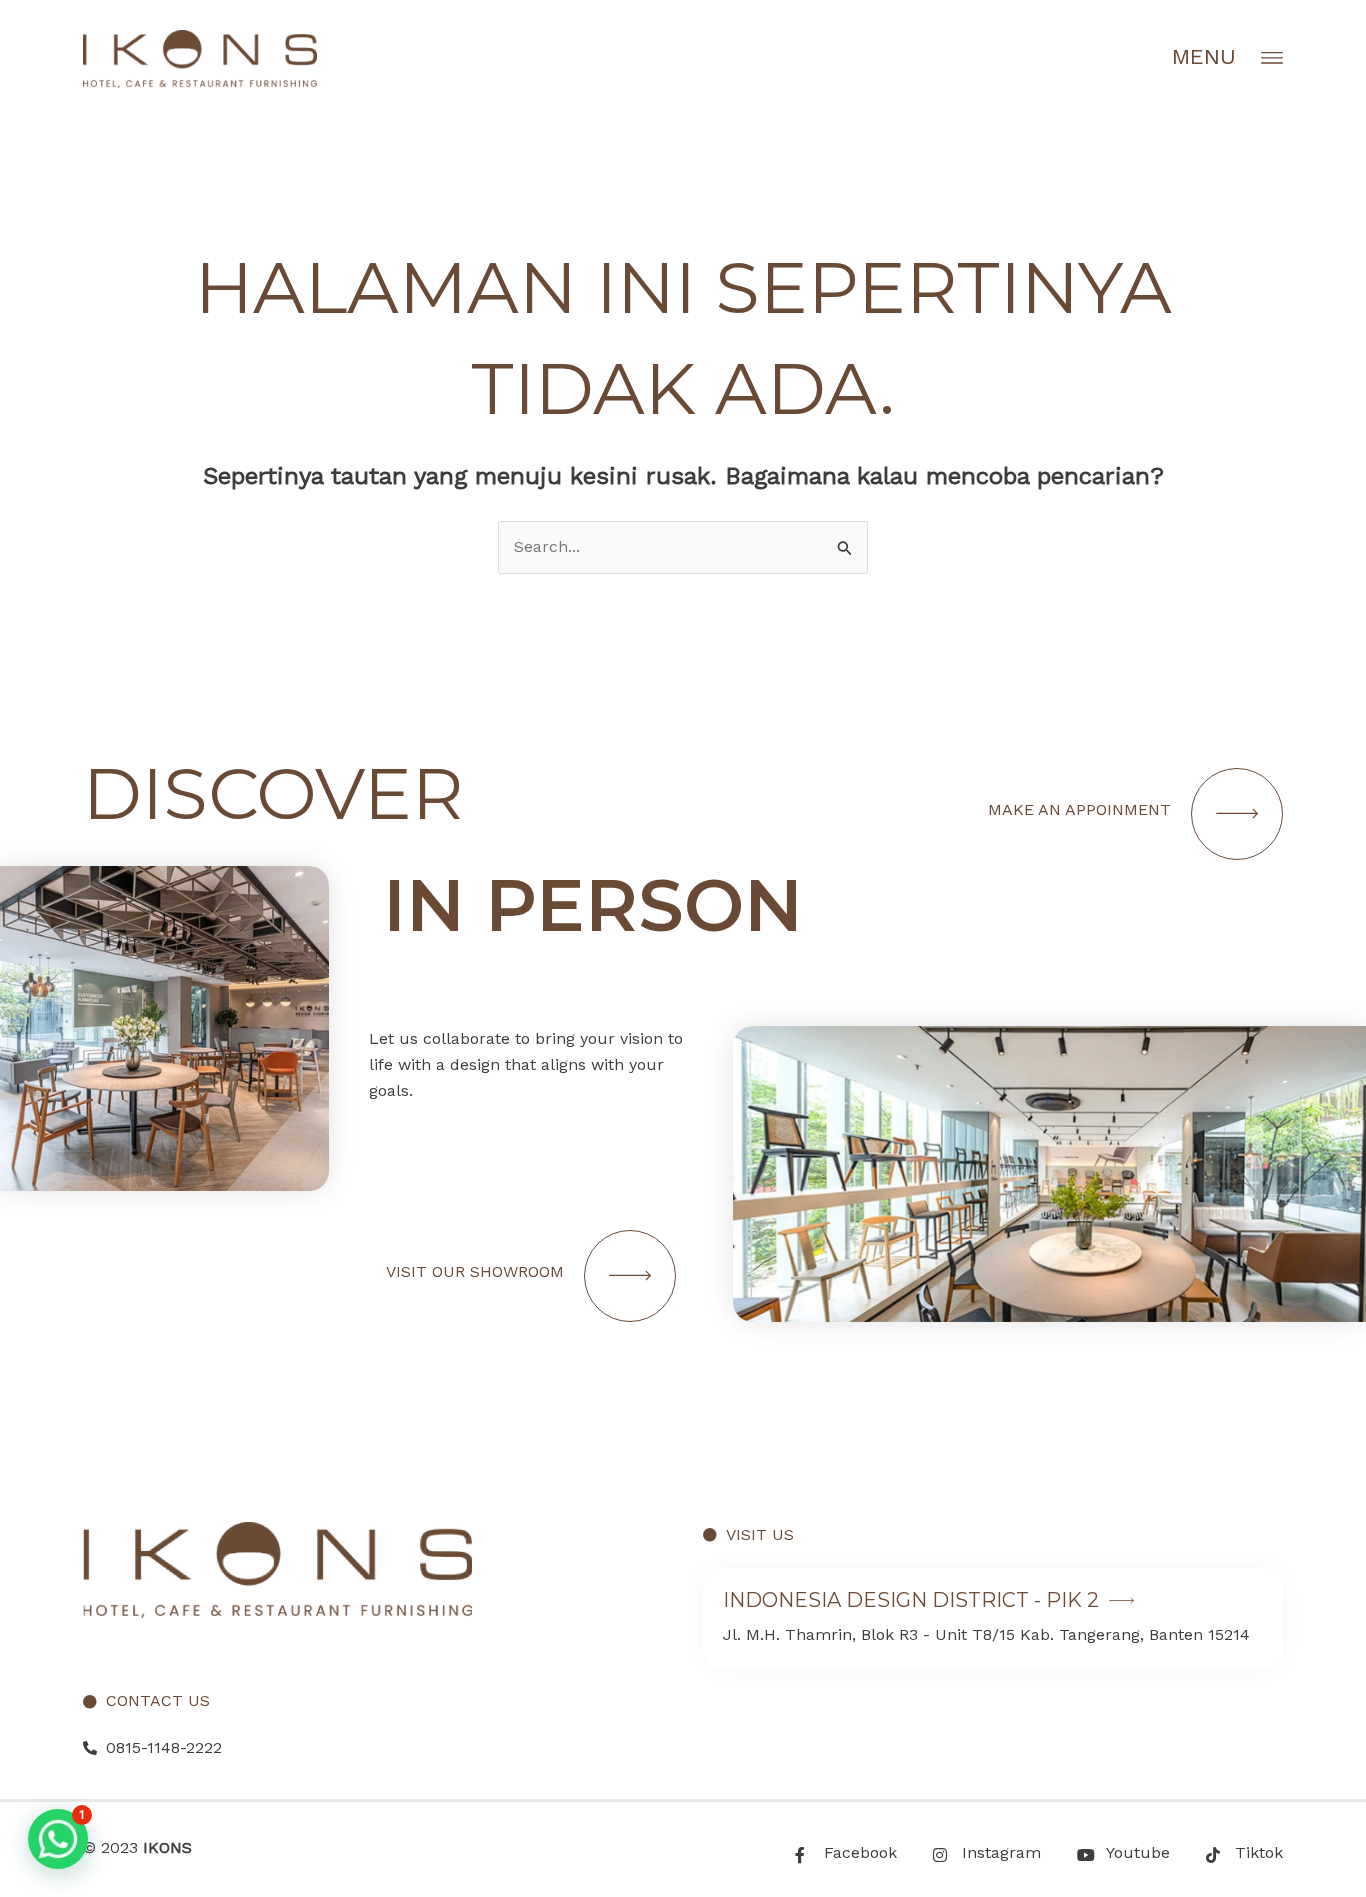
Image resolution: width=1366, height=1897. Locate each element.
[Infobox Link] (993, 1618)
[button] (58, 1839)
